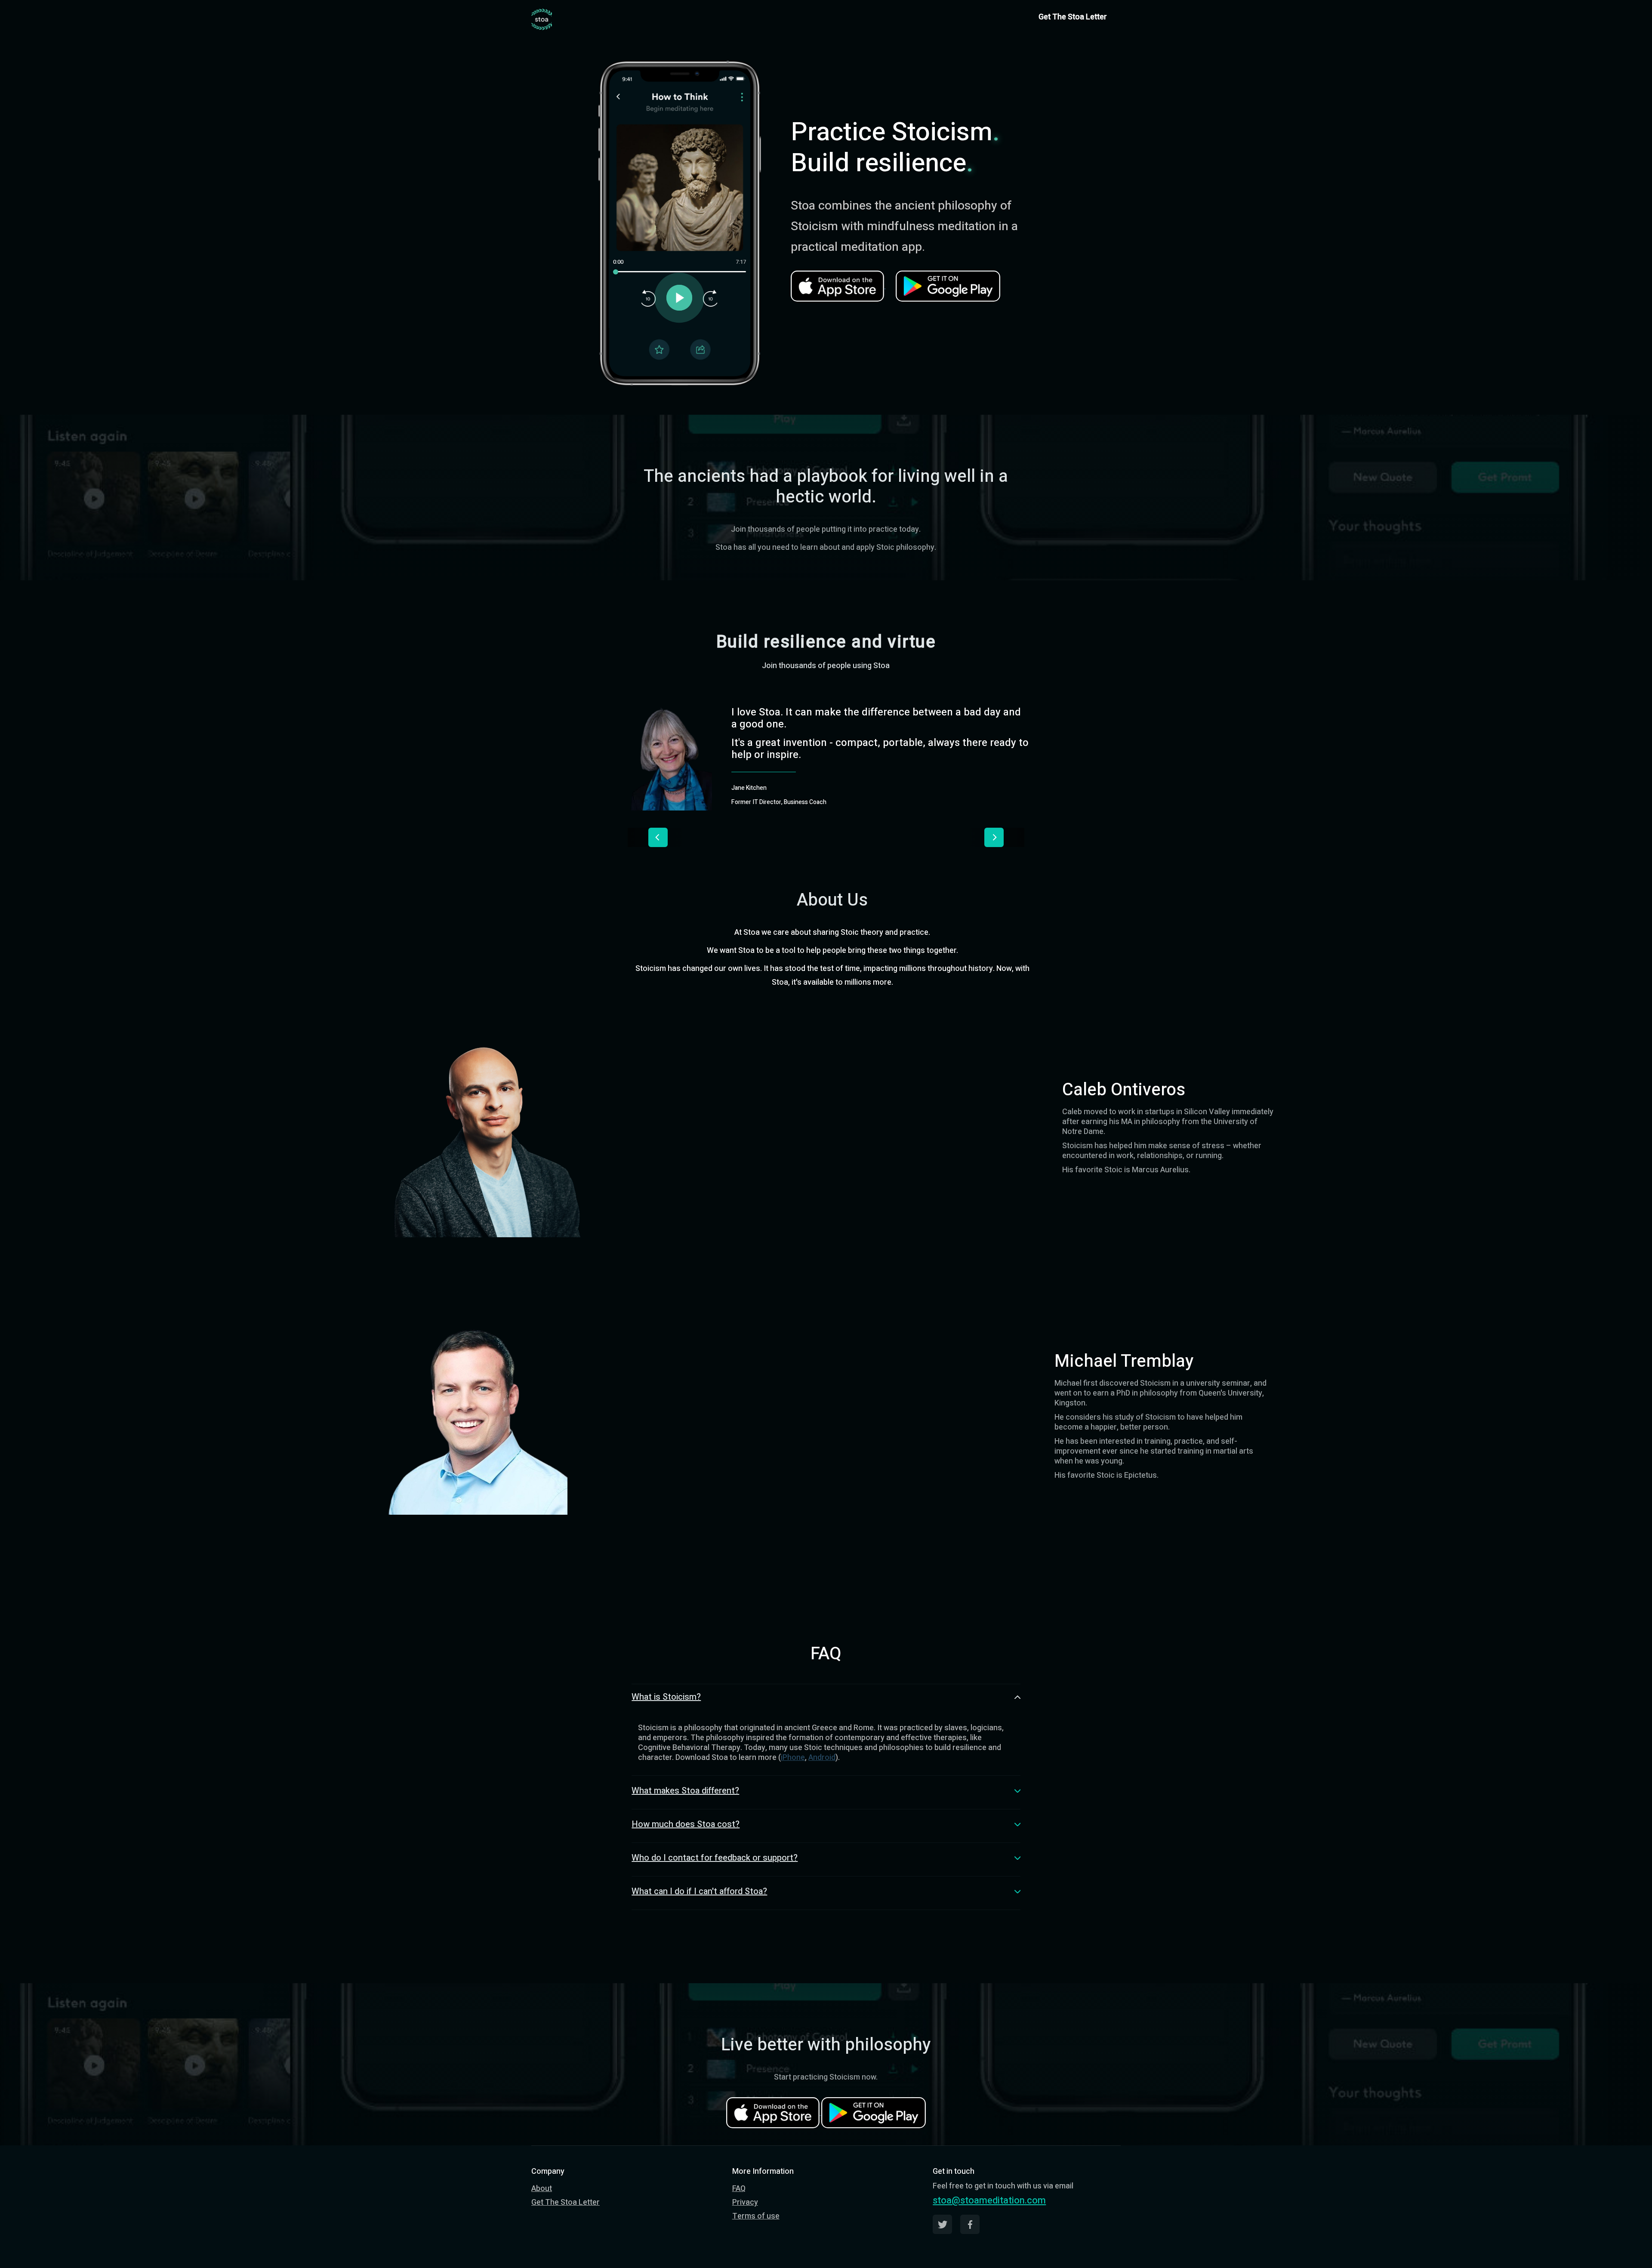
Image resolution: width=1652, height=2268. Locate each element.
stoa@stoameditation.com (989, 2200)
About (542, 2189)
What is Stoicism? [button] (666, 1697)
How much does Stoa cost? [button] (686, 1824)
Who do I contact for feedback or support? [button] (715, 1858)
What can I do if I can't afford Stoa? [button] (699, 1891)
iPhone (793, 1758)
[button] (658, 837)
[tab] (826, 1700)
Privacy (745, 2202)
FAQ (739, 2189)
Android (822, 1758)
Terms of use (756, 2216)
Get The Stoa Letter (1073, 17)
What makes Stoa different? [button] (685, 1791)
